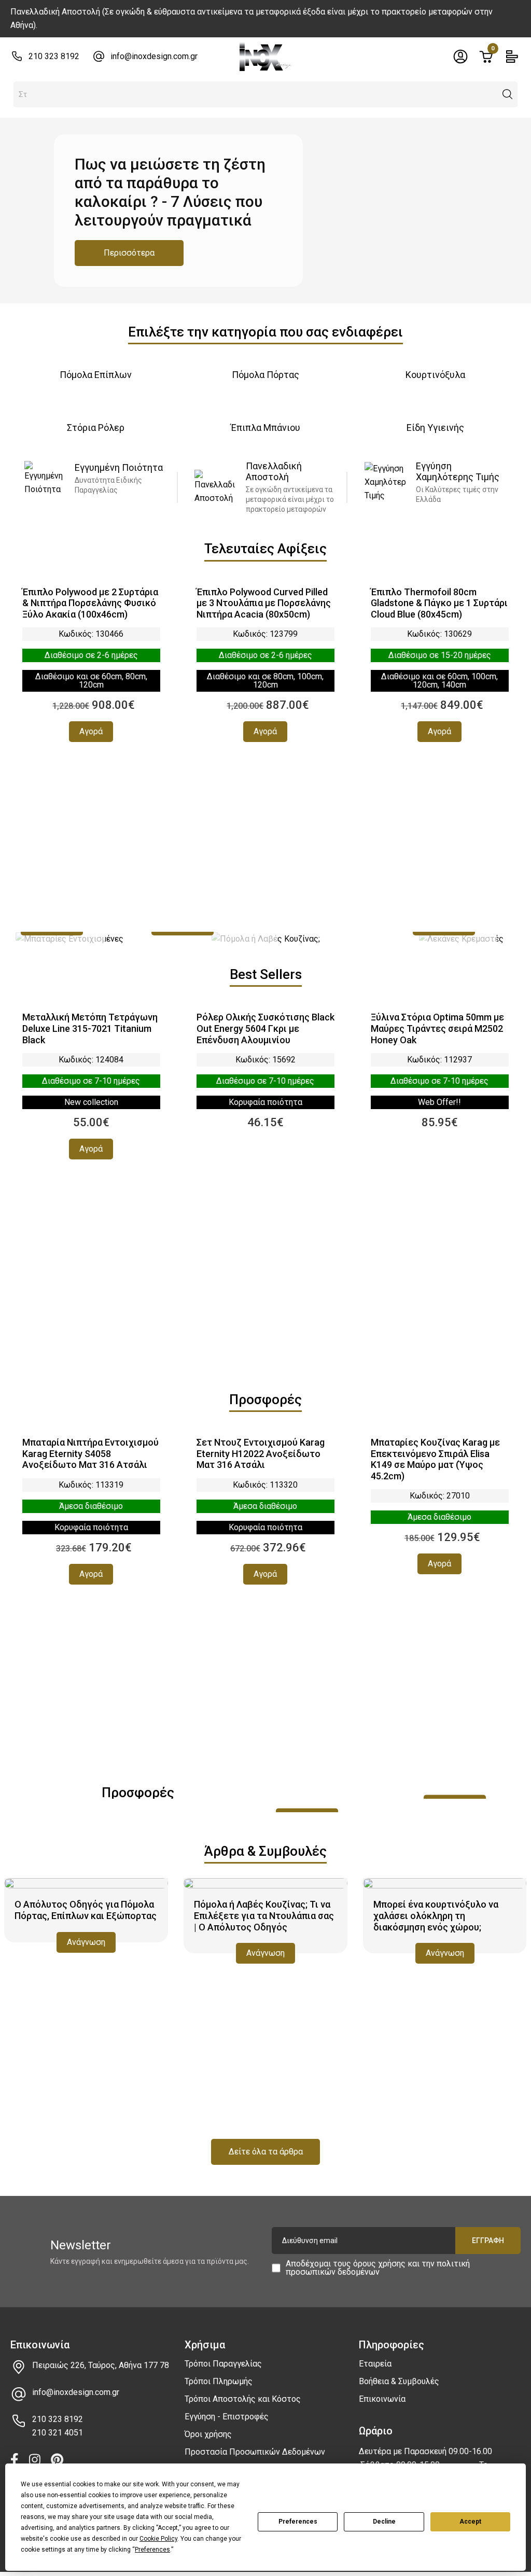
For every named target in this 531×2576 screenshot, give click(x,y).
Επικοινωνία (382, 2399)
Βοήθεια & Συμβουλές (399, 2381)
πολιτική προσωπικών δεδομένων (378, 2268)
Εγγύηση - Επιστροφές (227, 2417)
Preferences (298, 2522)
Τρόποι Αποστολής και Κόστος (243, 2399)
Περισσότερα (129, 253)
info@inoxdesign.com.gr (154, 56)
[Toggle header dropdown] (460, 57)
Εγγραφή (488, 2241)
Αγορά (91, 731)
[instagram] (35, 2461)
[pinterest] (57, 2461)
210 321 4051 (58, 2433)
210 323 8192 (54, 56)
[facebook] (15, 2461)
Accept (470, 2522)
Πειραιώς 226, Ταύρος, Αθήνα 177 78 (101, 2365)
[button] (508, 94)
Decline (384, 2522)
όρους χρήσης (379, 2264)
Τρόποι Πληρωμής (219, 2381)
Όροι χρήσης (208, 2434)
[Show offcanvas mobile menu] (512, 57)
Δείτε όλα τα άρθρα (266, 2152)
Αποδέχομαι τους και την (378, 2268)
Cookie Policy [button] (158, 2539)
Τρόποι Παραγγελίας (223, 2364)
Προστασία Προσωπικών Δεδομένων (255, 2452)
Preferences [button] (152, 2550)
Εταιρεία (375, 2364)
